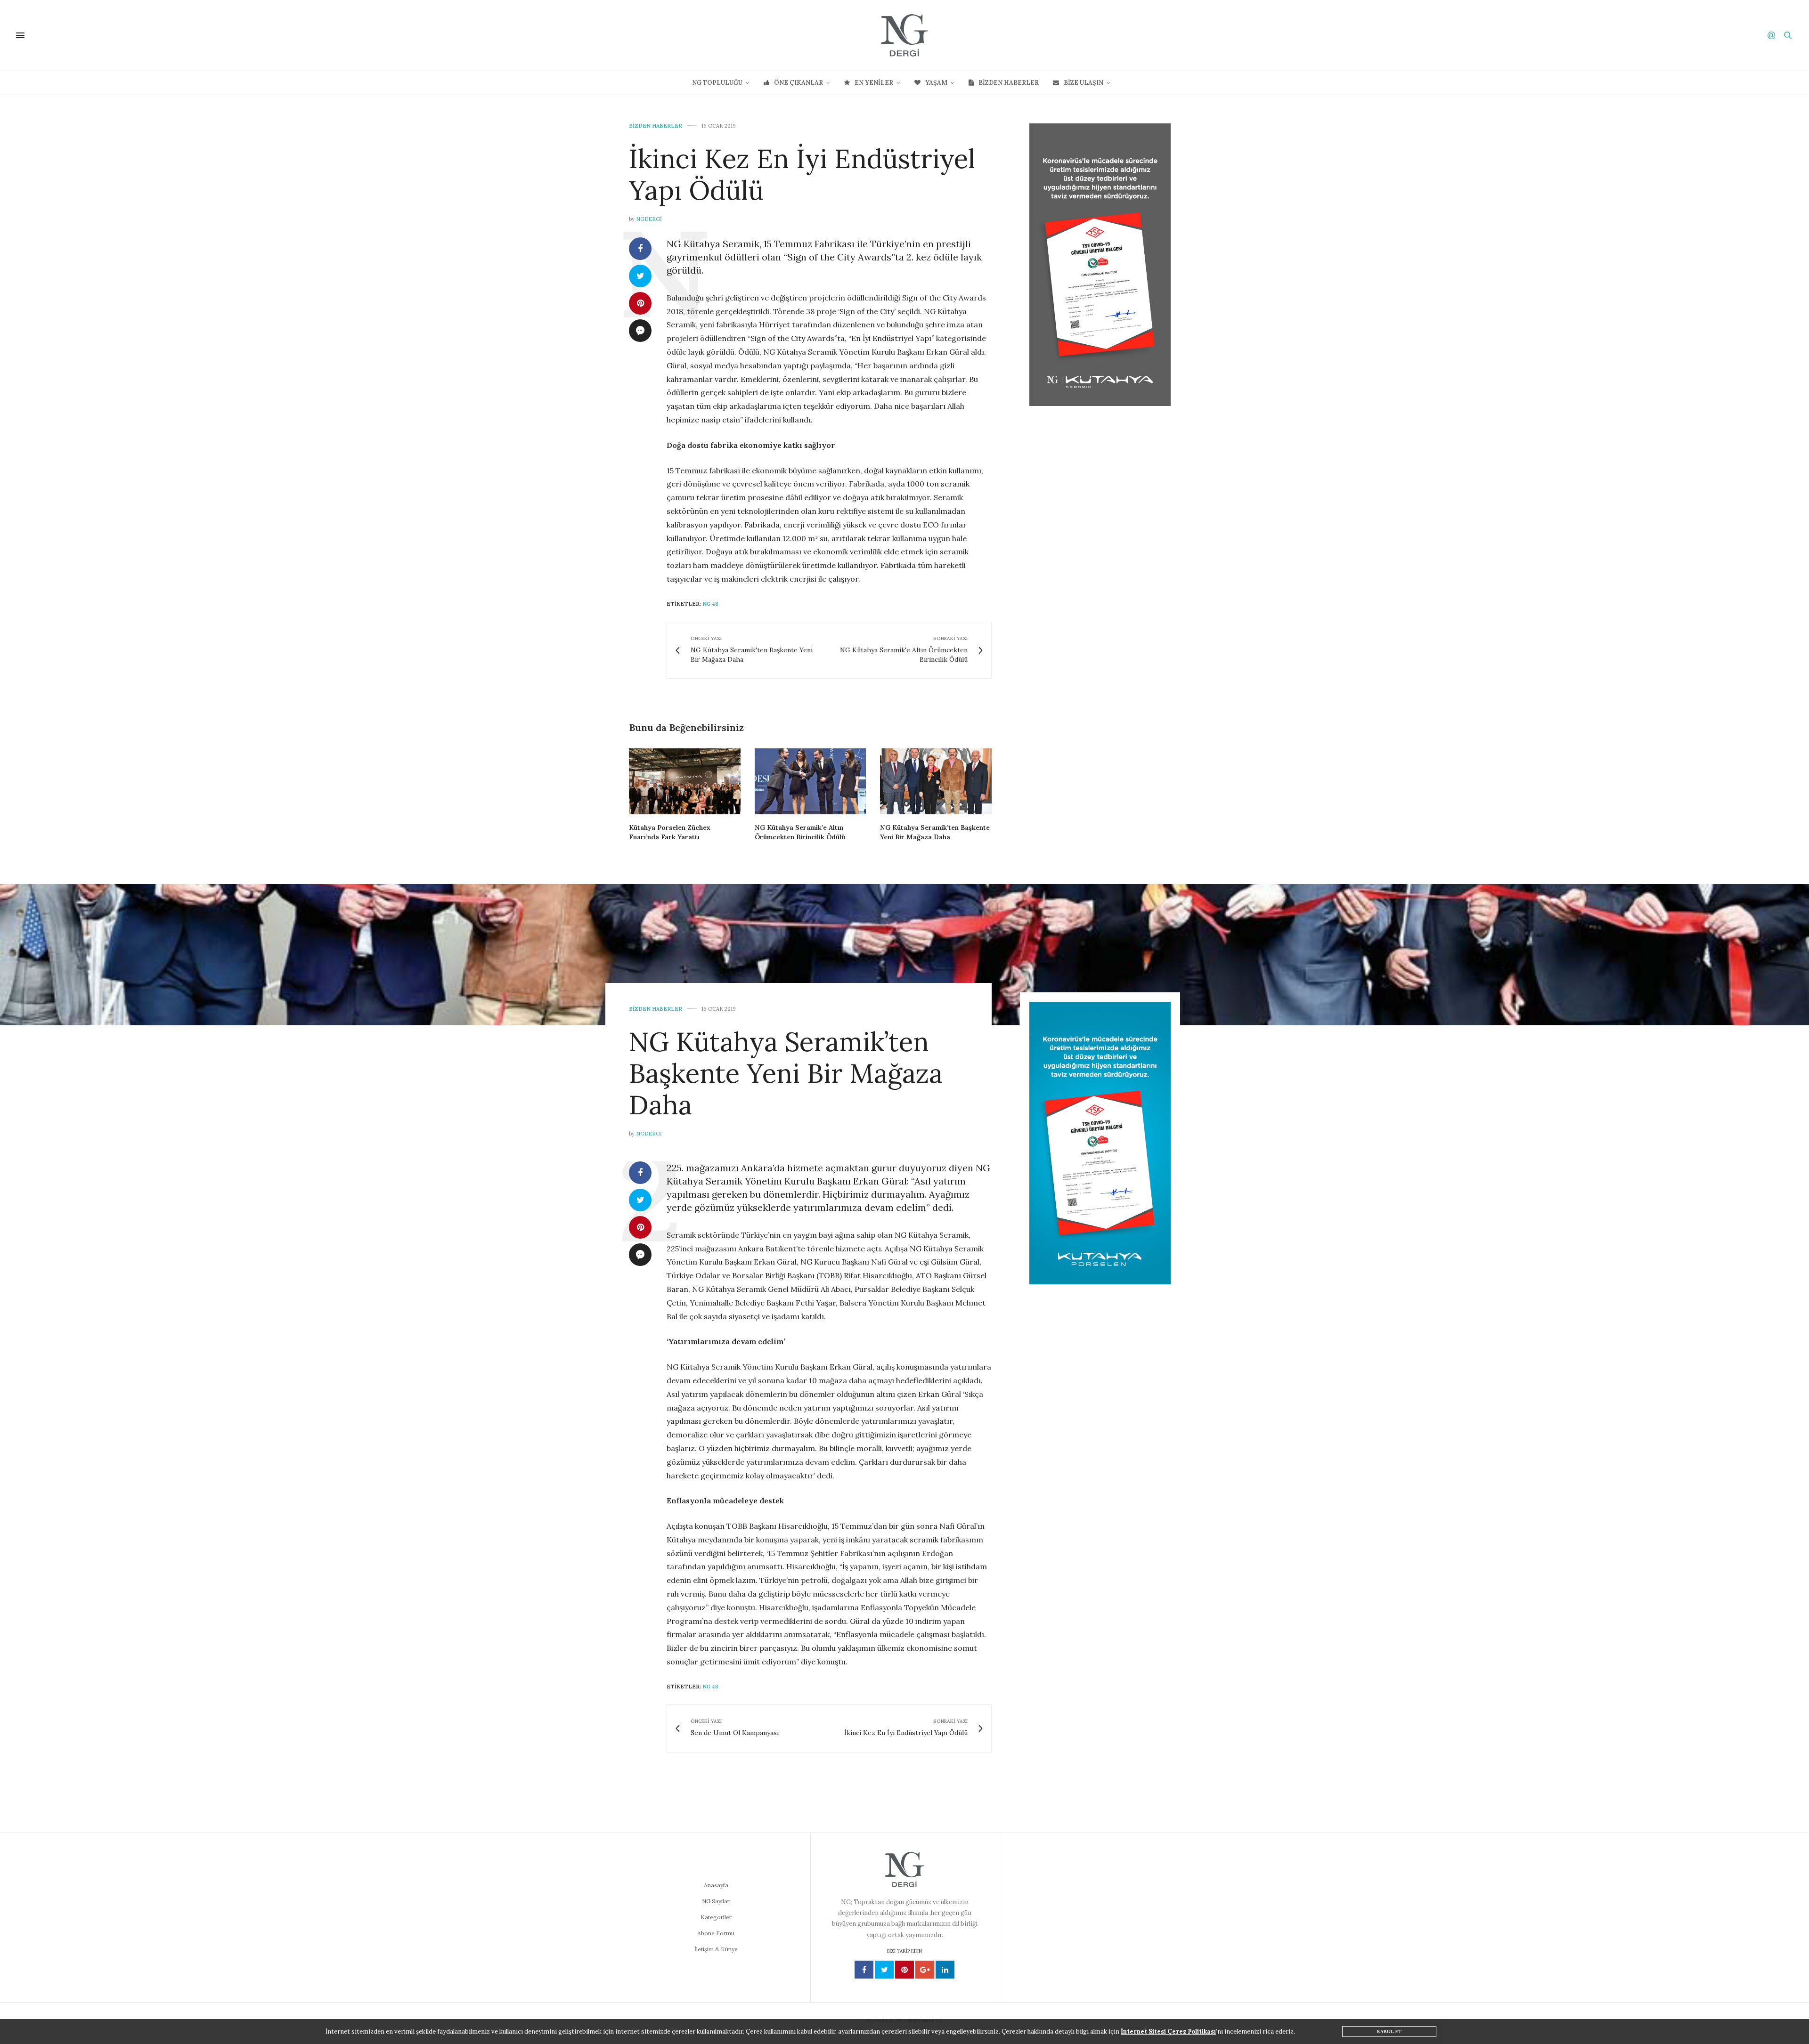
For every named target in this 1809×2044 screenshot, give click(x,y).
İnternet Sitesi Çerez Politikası (1168, 2032)
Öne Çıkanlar (799, 83)
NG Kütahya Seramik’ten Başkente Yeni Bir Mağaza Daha (786, 1073)
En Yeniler (874, 83)
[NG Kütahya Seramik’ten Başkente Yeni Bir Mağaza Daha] (936, 781)
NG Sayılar (716, 1901)
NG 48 (710, 604)
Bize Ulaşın (1084, 83)
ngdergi (649, 219)
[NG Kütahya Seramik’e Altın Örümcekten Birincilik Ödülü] (811, 781)
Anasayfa (716, 1885)
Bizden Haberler (1009, 83)
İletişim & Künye (716, 1949)
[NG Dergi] (905, 35)
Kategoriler (716, 1917)
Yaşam (936, 83)
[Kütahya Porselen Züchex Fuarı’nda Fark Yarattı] (685, 781)
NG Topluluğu (717, 83)
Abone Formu (716, 1933)
